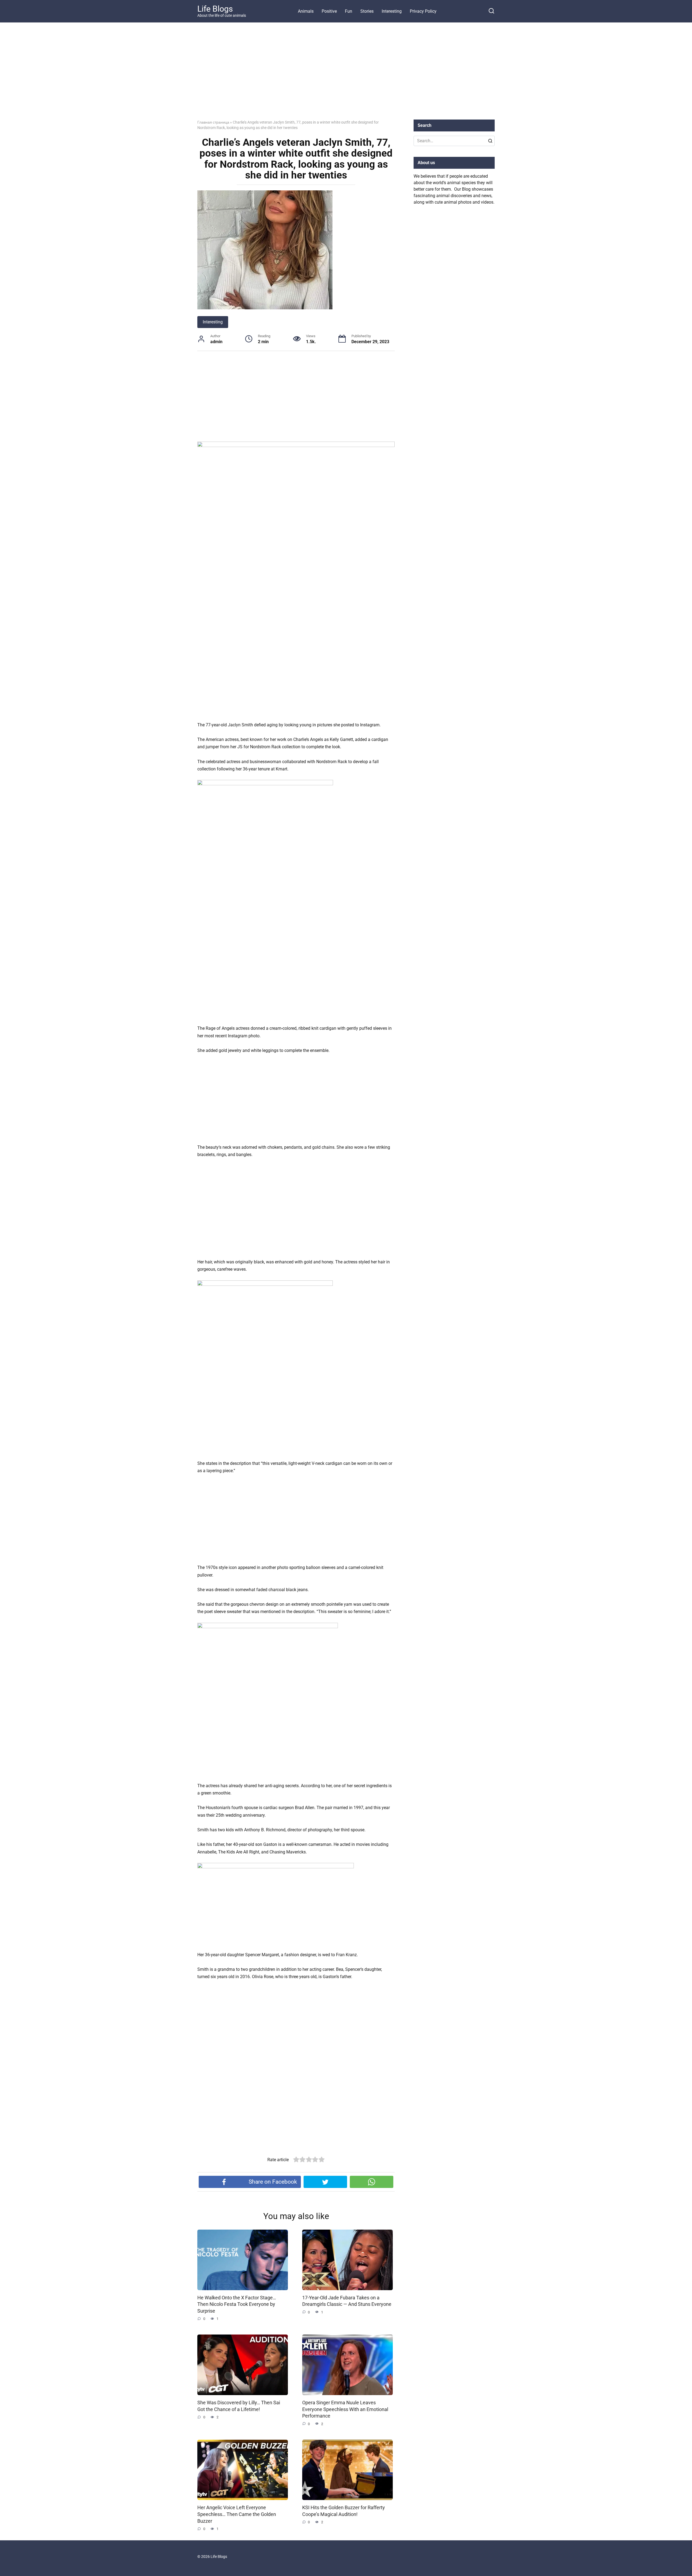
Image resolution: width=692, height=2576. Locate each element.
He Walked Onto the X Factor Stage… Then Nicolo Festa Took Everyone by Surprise (237, 2304)
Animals (306, 11)
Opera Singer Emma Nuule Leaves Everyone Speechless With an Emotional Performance (345, 2409)
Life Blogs (215, 9)
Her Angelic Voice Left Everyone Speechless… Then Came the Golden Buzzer (237, 2514)
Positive (329, 11)
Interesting (392, 11)
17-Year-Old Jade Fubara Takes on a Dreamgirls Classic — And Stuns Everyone (347, 2301)
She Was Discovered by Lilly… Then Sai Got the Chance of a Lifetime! (239, 2406)
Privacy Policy (423, 11)
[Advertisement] (346, 75)
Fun (349, 11)
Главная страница (213, 122)
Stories (367, 11)
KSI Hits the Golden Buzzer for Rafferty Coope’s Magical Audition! (344, 2511)
